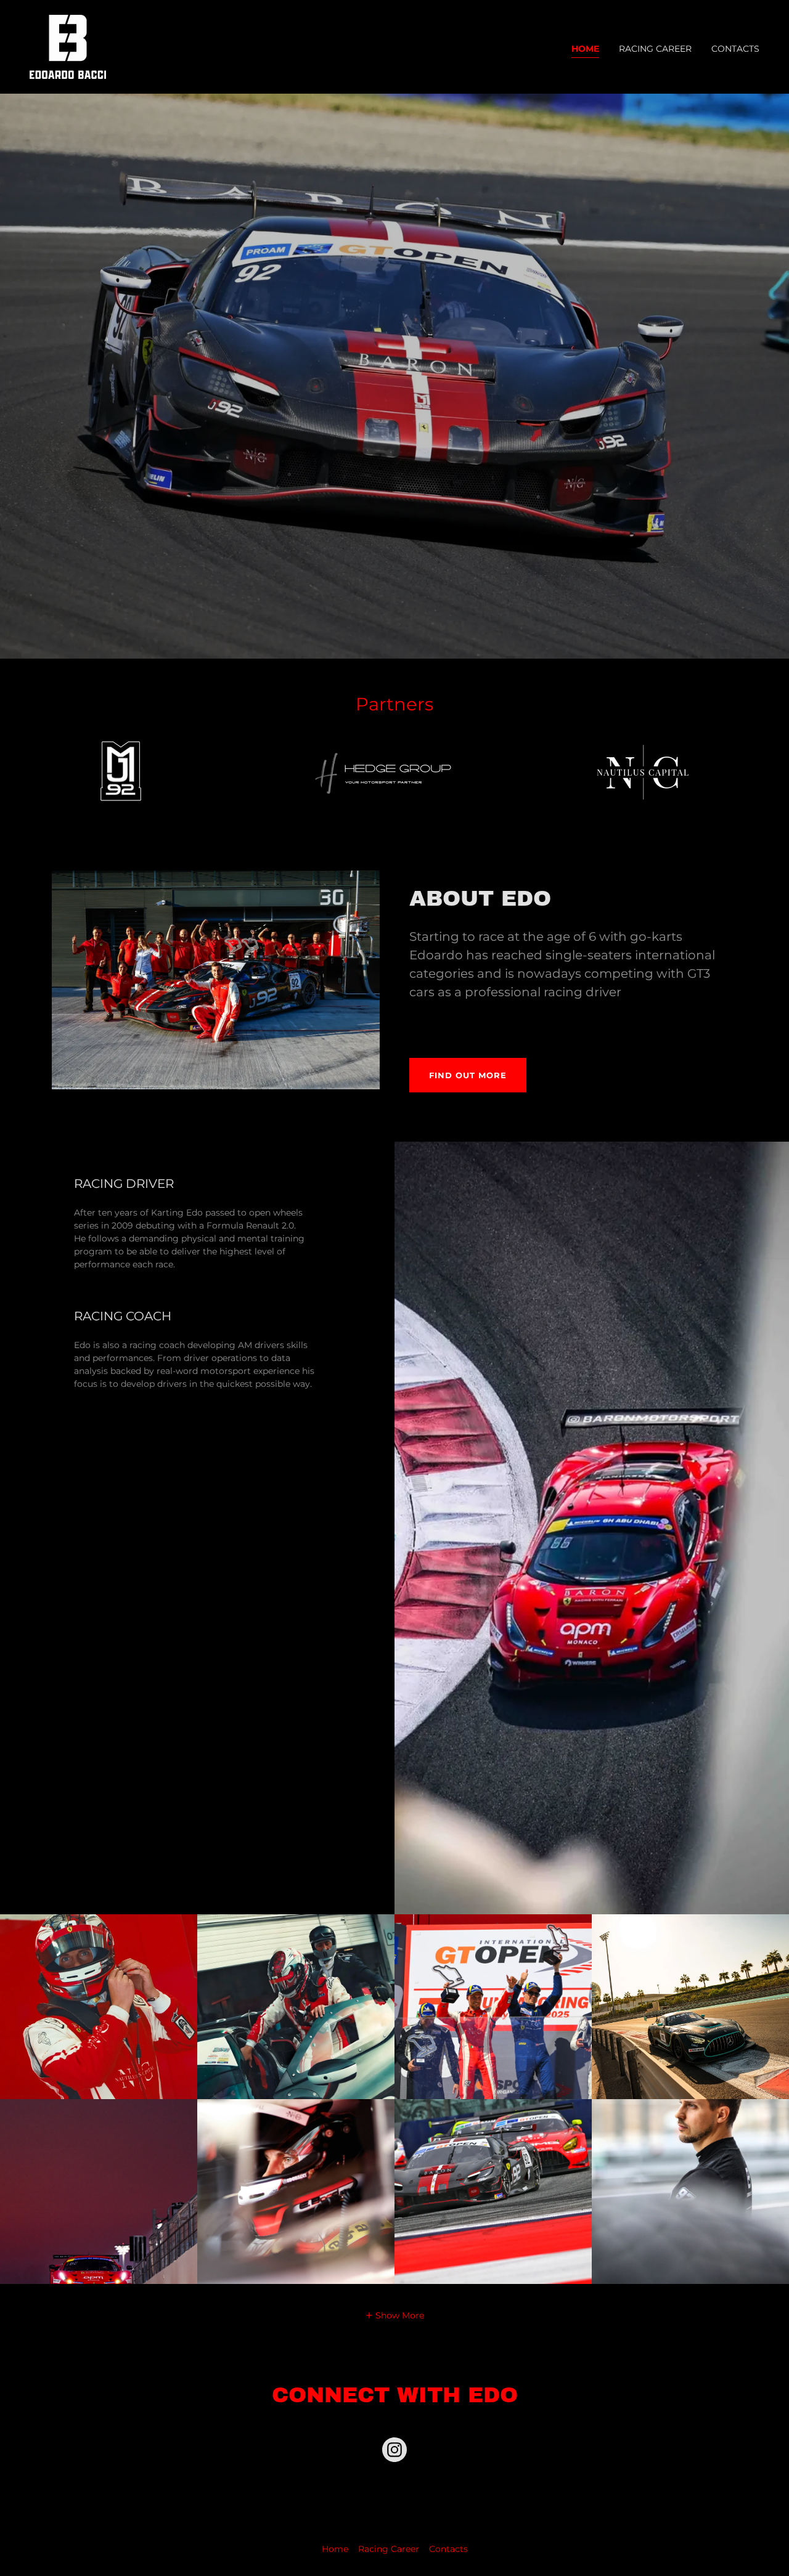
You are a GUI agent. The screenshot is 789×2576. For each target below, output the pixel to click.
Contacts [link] (735, 49)
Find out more (468, 1075)
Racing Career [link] (655, 49)
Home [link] (585, 49)
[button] (395, 2314)
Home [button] (335, 2549)
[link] (68, 46)
